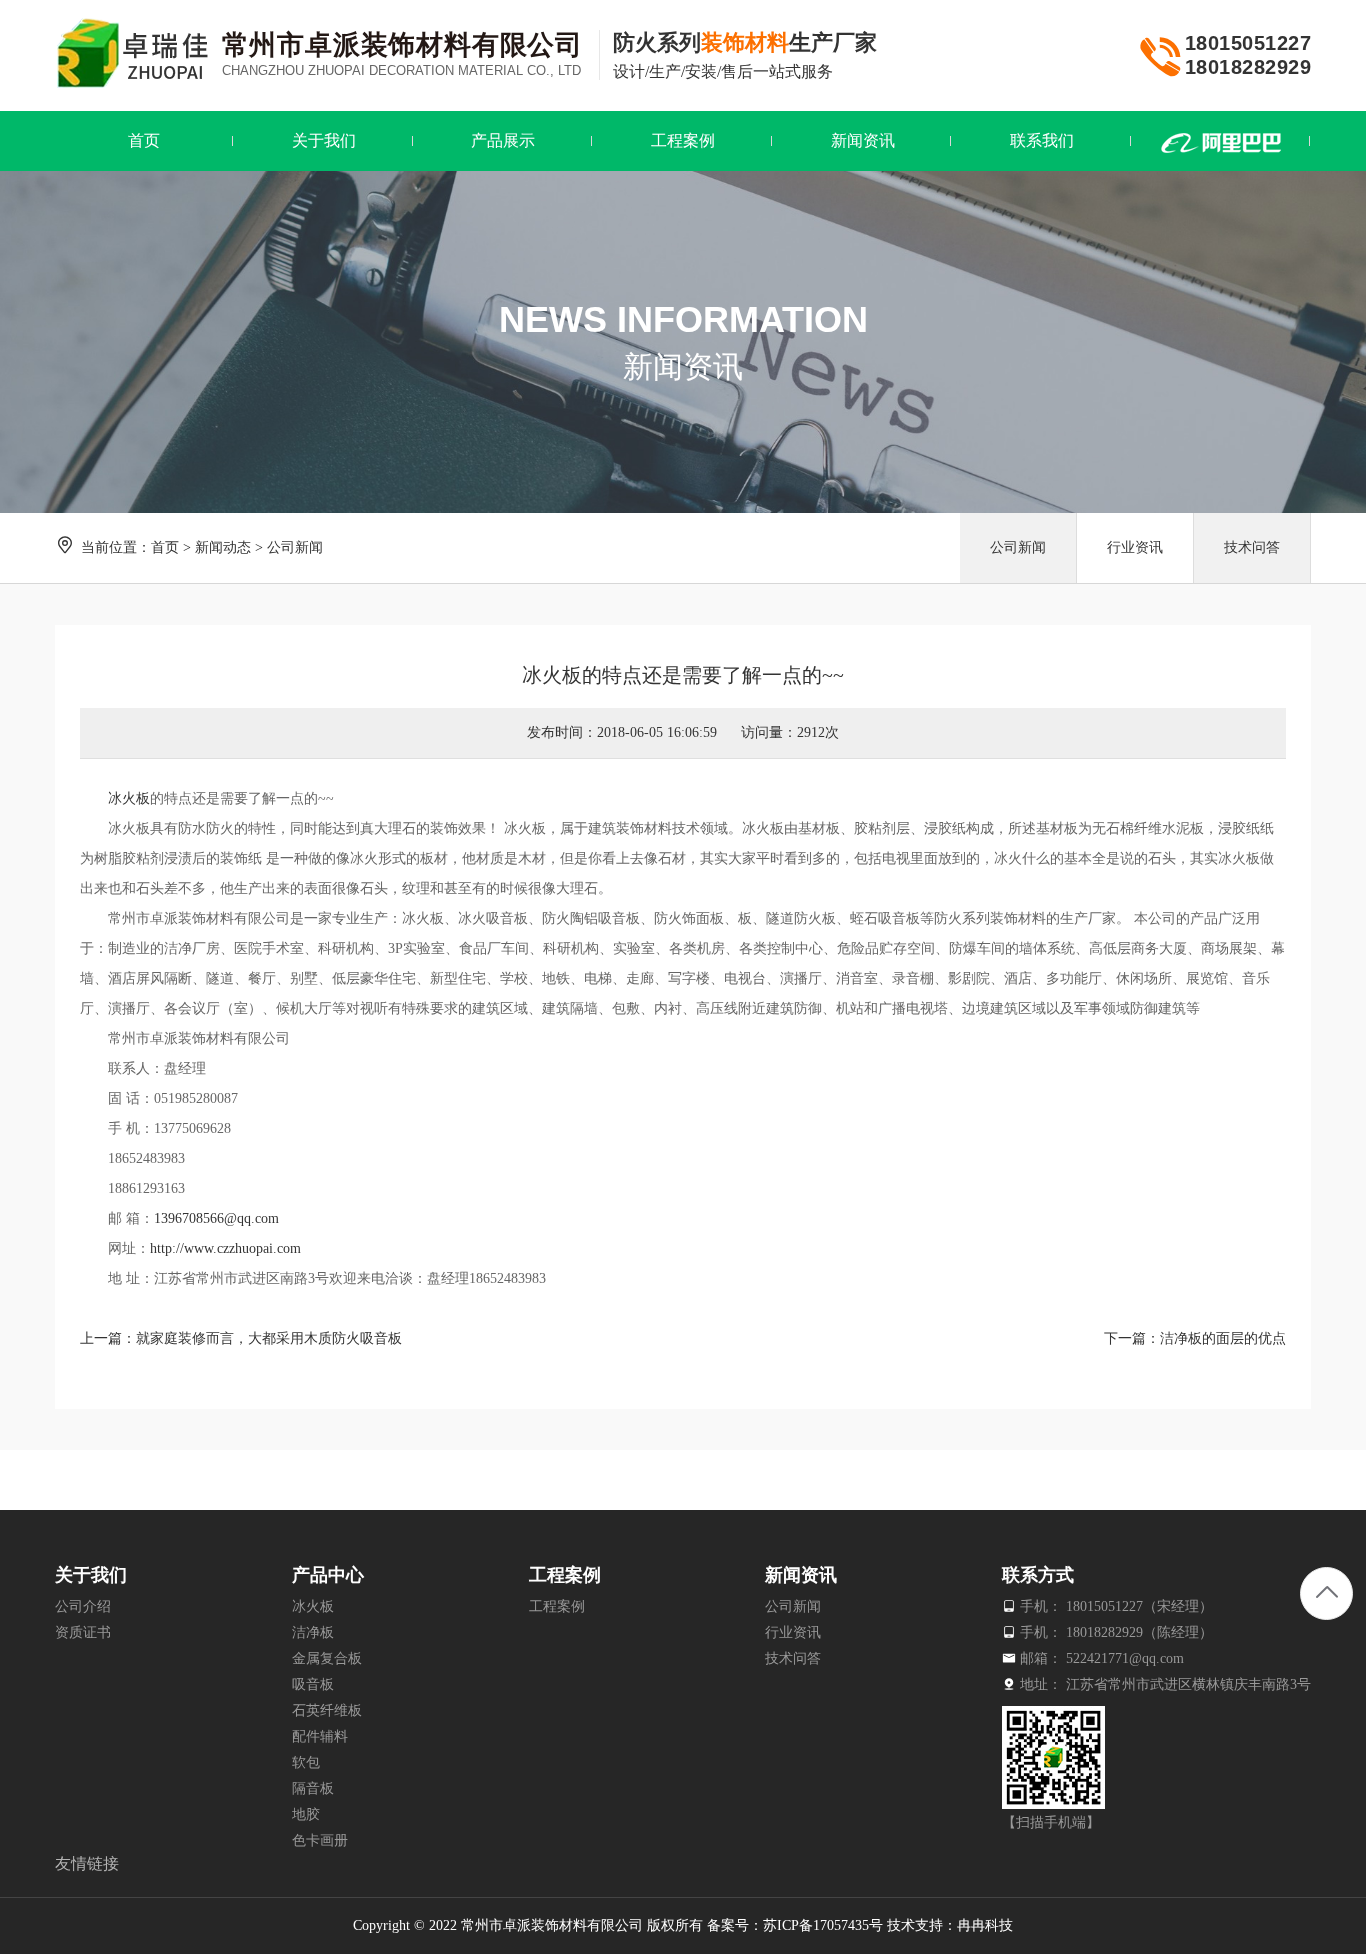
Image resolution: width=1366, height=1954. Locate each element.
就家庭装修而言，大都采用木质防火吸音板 (269, 1338)
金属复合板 (327, 1658)
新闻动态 (223, 547)
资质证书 (83, 1632)
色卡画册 (320, 1840)
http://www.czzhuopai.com (225, 1248)
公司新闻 (295, 547)
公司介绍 (83, 1606)
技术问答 (1252, 547)
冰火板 (129, 798)
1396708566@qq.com (216, 1218)
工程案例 (557, 1606)
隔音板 (313, 1788)
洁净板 (313, 1632)
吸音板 (313, 1684)
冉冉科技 (985, 1925)
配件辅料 (320, 1736)
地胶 (306, 1814)
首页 (165, 547)
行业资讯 (1135, 547)
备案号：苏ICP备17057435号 (795, 1925)
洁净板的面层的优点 (1223, 1338)
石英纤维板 (327, 1710)
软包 (306, 1762)
